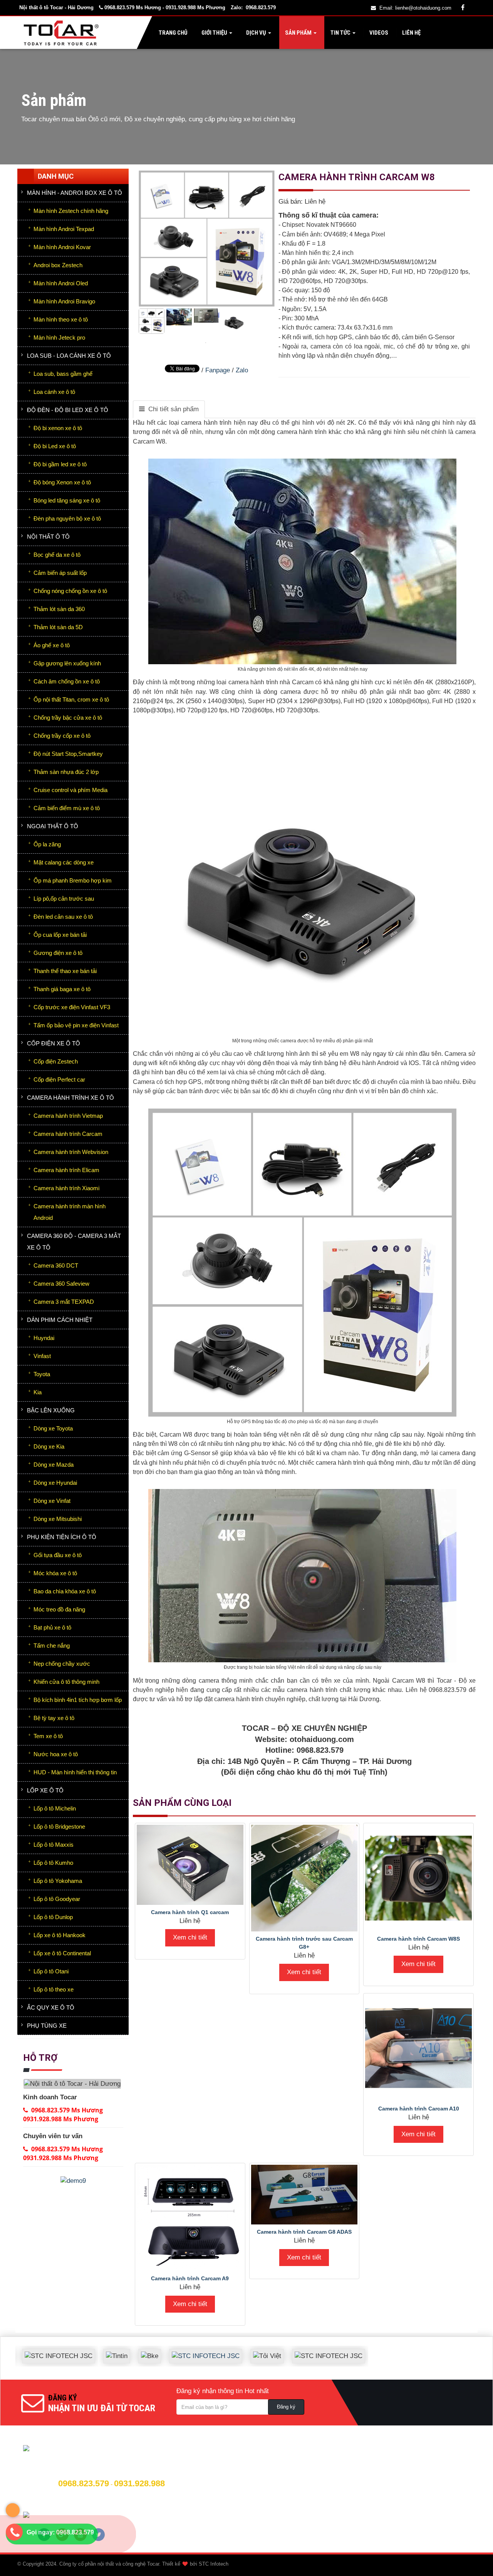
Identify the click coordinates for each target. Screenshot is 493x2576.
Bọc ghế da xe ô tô (57, 555)
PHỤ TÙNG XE (47, 2026)
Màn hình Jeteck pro (59, 337)
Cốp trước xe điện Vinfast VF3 (72, 1007)
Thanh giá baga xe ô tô (62, 989)
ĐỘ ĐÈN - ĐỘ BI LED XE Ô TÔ (68, 410)
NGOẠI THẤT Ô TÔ (53, 826)
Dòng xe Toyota (53, 1428)
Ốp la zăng (47, 844)
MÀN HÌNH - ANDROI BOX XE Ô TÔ (75, 193)
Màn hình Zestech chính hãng (71, 211)
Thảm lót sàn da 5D (58, 627)
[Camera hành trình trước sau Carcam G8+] (304, 1878)
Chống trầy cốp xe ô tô (62, 736)
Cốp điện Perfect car (59, 1079)
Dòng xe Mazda (54, 1465)
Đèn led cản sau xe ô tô (63, 917)
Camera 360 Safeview (61, 1284)
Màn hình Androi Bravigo (64, 301)
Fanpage (218, 370)
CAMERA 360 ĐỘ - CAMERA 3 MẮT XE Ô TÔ (74, 1242)
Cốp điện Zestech (56, 1061)
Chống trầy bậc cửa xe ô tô (68, 718)
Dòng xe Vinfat (52, 1501)
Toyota (42, 1374)
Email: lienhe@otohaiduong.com (415, 8)
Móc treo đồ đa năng (59, 1609)
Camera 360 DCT (56, 1265)
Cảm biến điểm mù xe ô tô (67, 808)
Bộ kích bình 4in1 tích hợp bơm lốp (78, 1700)
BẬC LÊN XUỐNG (51, 1410)
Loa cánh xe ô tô (54, 392)
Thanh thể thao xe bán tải (65, 971)
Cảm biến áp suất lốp (60, 573)
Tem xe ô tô (48, 1736)
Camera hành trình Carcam (68, 1134)
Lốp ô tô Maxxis (54, 1845)
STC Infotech (214, 2564)
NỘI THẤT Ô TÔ (48, 537)
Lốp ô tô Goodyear (57, 1899)
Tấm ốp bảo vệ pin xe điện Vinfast (76, 1025)
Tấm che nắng (52, 1646)
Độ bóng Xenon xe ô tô (62, 482)
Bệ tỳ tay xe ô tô (54, 1718)
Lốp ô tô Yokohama (58, 1881)
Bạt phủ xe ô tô (52, 1627)
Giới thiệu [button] (214, 33)
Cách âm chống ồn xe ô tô (67, 681)
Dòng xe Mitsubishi (58, 1519)
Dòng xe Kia (49, 1446)
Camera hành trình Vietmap (68, 1116)
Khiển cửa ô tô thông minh (66, 1682)
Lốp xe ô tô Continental (62, 1953)
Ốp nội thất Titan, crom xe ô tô (71, 699)
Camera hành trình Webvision (71, 1152)
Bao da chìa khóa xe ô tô (65, 1591)
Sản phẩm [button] (298, 33)
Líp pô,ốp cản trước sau (64, 899)
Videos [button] (378, 33)
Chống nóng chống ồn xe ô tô (70, 591)
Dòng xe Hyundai (55, 1483)
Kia (38, 1392)
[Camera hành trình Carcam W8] (207, 342)
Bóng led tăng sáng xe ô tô (67, 500)
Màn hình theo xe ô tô (61, 319)
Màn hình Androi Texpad (64, 229)
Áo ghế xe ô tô (52, 645)
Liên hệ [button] (411, 33)
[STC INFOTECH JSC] (169, 2350)
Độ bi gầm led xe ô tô (60, 464)
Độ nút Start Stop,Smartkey (68, 754)
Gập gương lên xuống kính (67, 663)
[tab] (169, 409)
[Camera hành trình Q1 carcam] (190, 1865)
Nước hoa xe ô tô (56, 1754)
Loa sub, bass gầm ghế (63, 374)
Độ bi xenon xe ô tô (58, 428)
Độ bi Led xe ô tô (55, 446)
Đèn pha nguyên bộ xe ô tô (67, 518)
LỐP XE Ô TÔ (45, 1790)
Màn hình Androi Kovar (62, 247)
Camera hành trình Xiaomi (66, 1188)
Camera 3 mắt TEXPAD (64, 1302)
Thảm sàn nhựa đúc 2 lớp (66, 772)
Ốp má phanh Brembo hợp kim (73, 880)
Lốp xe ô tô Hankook (60, 1935)
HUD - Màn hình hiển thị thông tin (75, 1772)
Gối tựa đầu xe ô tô (58, 1555)
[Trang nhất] (63, 33)
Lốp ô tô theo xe (54, 1989)
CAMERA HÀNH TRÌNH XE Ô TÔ (70, 1098)
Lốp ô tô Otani (51, 1971)
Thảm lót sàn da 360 (59, 609)
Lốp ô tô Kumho (53, 1863)
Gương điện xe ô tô (58, 953)
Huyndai (44, 1338)
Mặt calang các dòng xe (64, 862)
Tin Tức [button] (340, 33)
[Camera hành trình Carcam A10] (418, 2048)
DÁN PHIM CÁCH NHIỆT (60, 1320)
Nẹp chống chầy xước (62, 1664)
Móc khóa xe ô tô (55, 1573)
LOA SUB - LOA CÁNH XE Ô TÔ (69, 356)
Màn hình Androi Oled (61, 283)
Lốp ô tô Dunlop (53, 1917)
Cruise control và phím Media (70, 790)
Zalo (242, 370)
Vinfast (42, 1356)
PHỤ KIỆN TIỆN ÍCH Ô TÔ (62, 1537)
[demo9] (73, 2181)
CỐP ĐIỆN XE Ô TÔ (54, 1043)
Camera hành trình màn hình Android (70, 1212)
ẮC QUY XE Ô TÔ (51, 2007)
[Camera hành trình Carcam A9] (190, 2218)
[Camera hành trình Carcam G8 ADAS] (304, 2195)
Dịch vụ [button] (256, 33)
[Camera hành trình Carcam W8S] (418, 1878)
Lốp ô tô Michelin (55, 1808)
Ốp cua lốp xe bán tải (60, 935)
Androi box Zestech (58, 265)
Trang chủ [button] (173, 33)
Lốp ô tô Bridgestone (59, 1826)
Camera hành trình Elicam (66, 1170)
